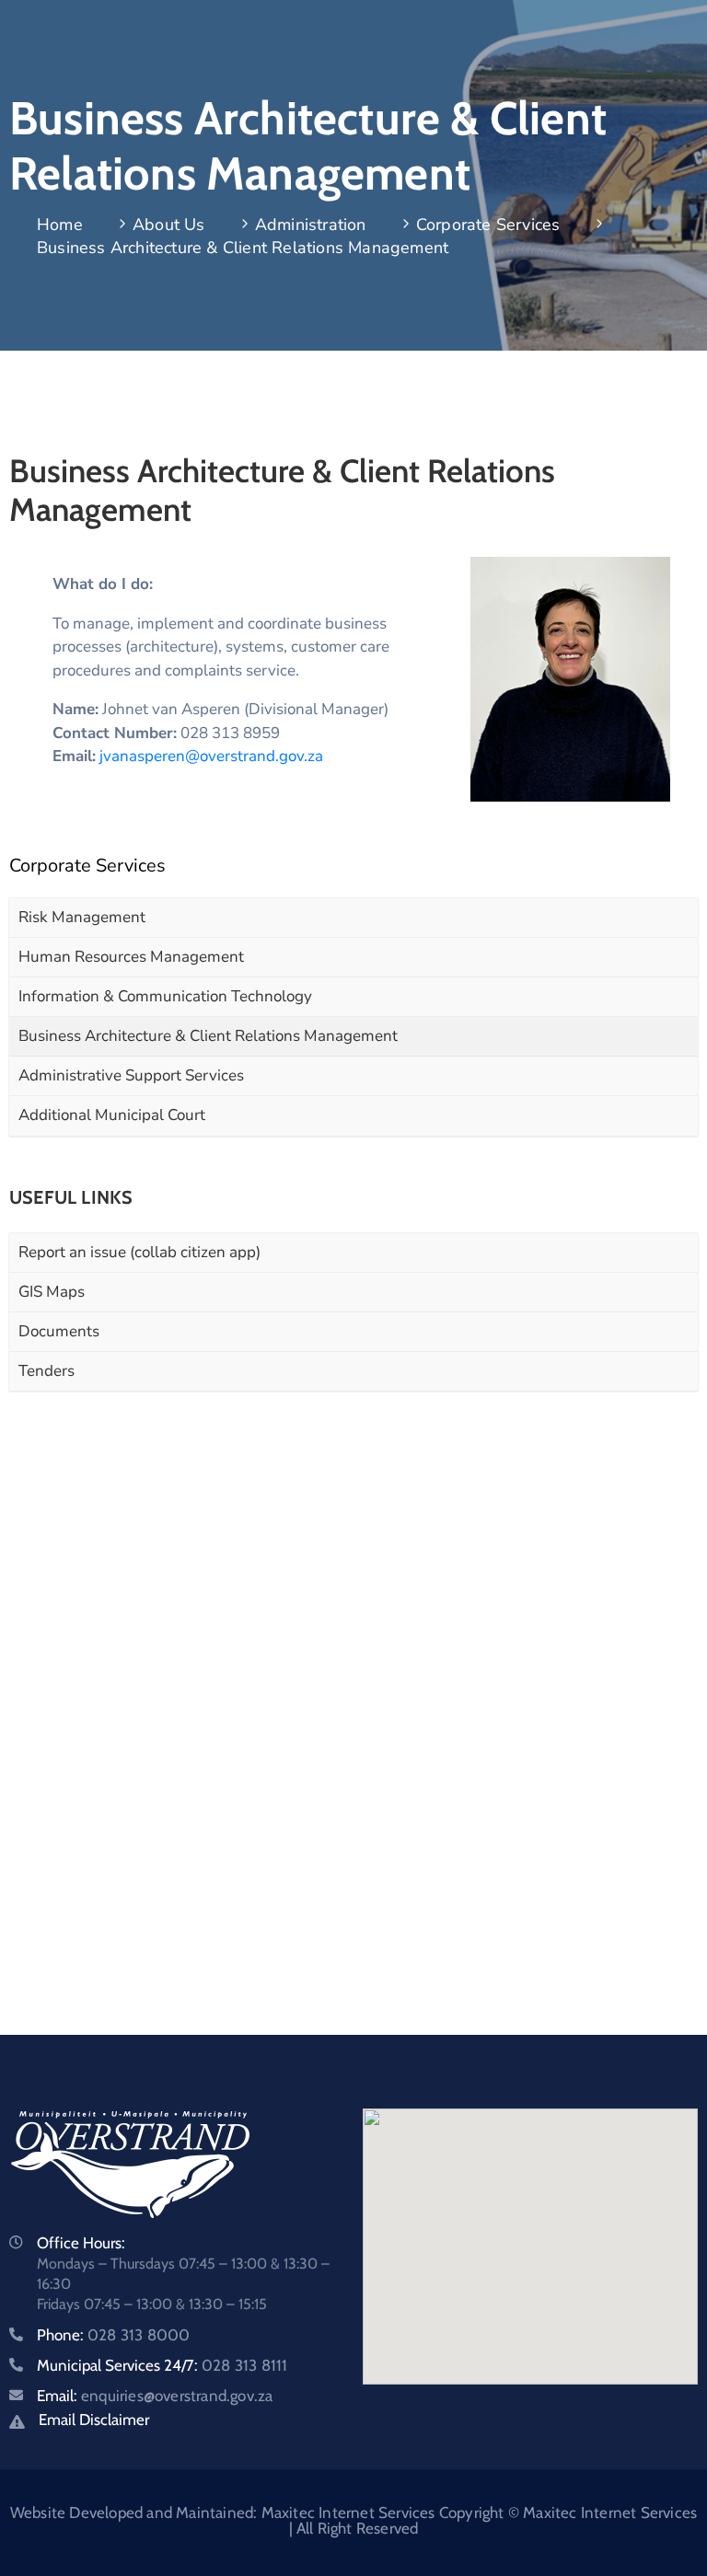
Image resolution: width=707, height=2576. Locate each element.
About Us (169, 225)
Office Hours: (81, 2243)
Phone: (113, 2335)
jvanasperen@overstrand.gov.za (211, 756)
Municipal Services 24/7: (162, 2365)
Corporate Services (488, 225)
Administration (311, 225)
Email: (155, 2396)
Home (60, 225)
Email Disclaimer (94, 2420)
